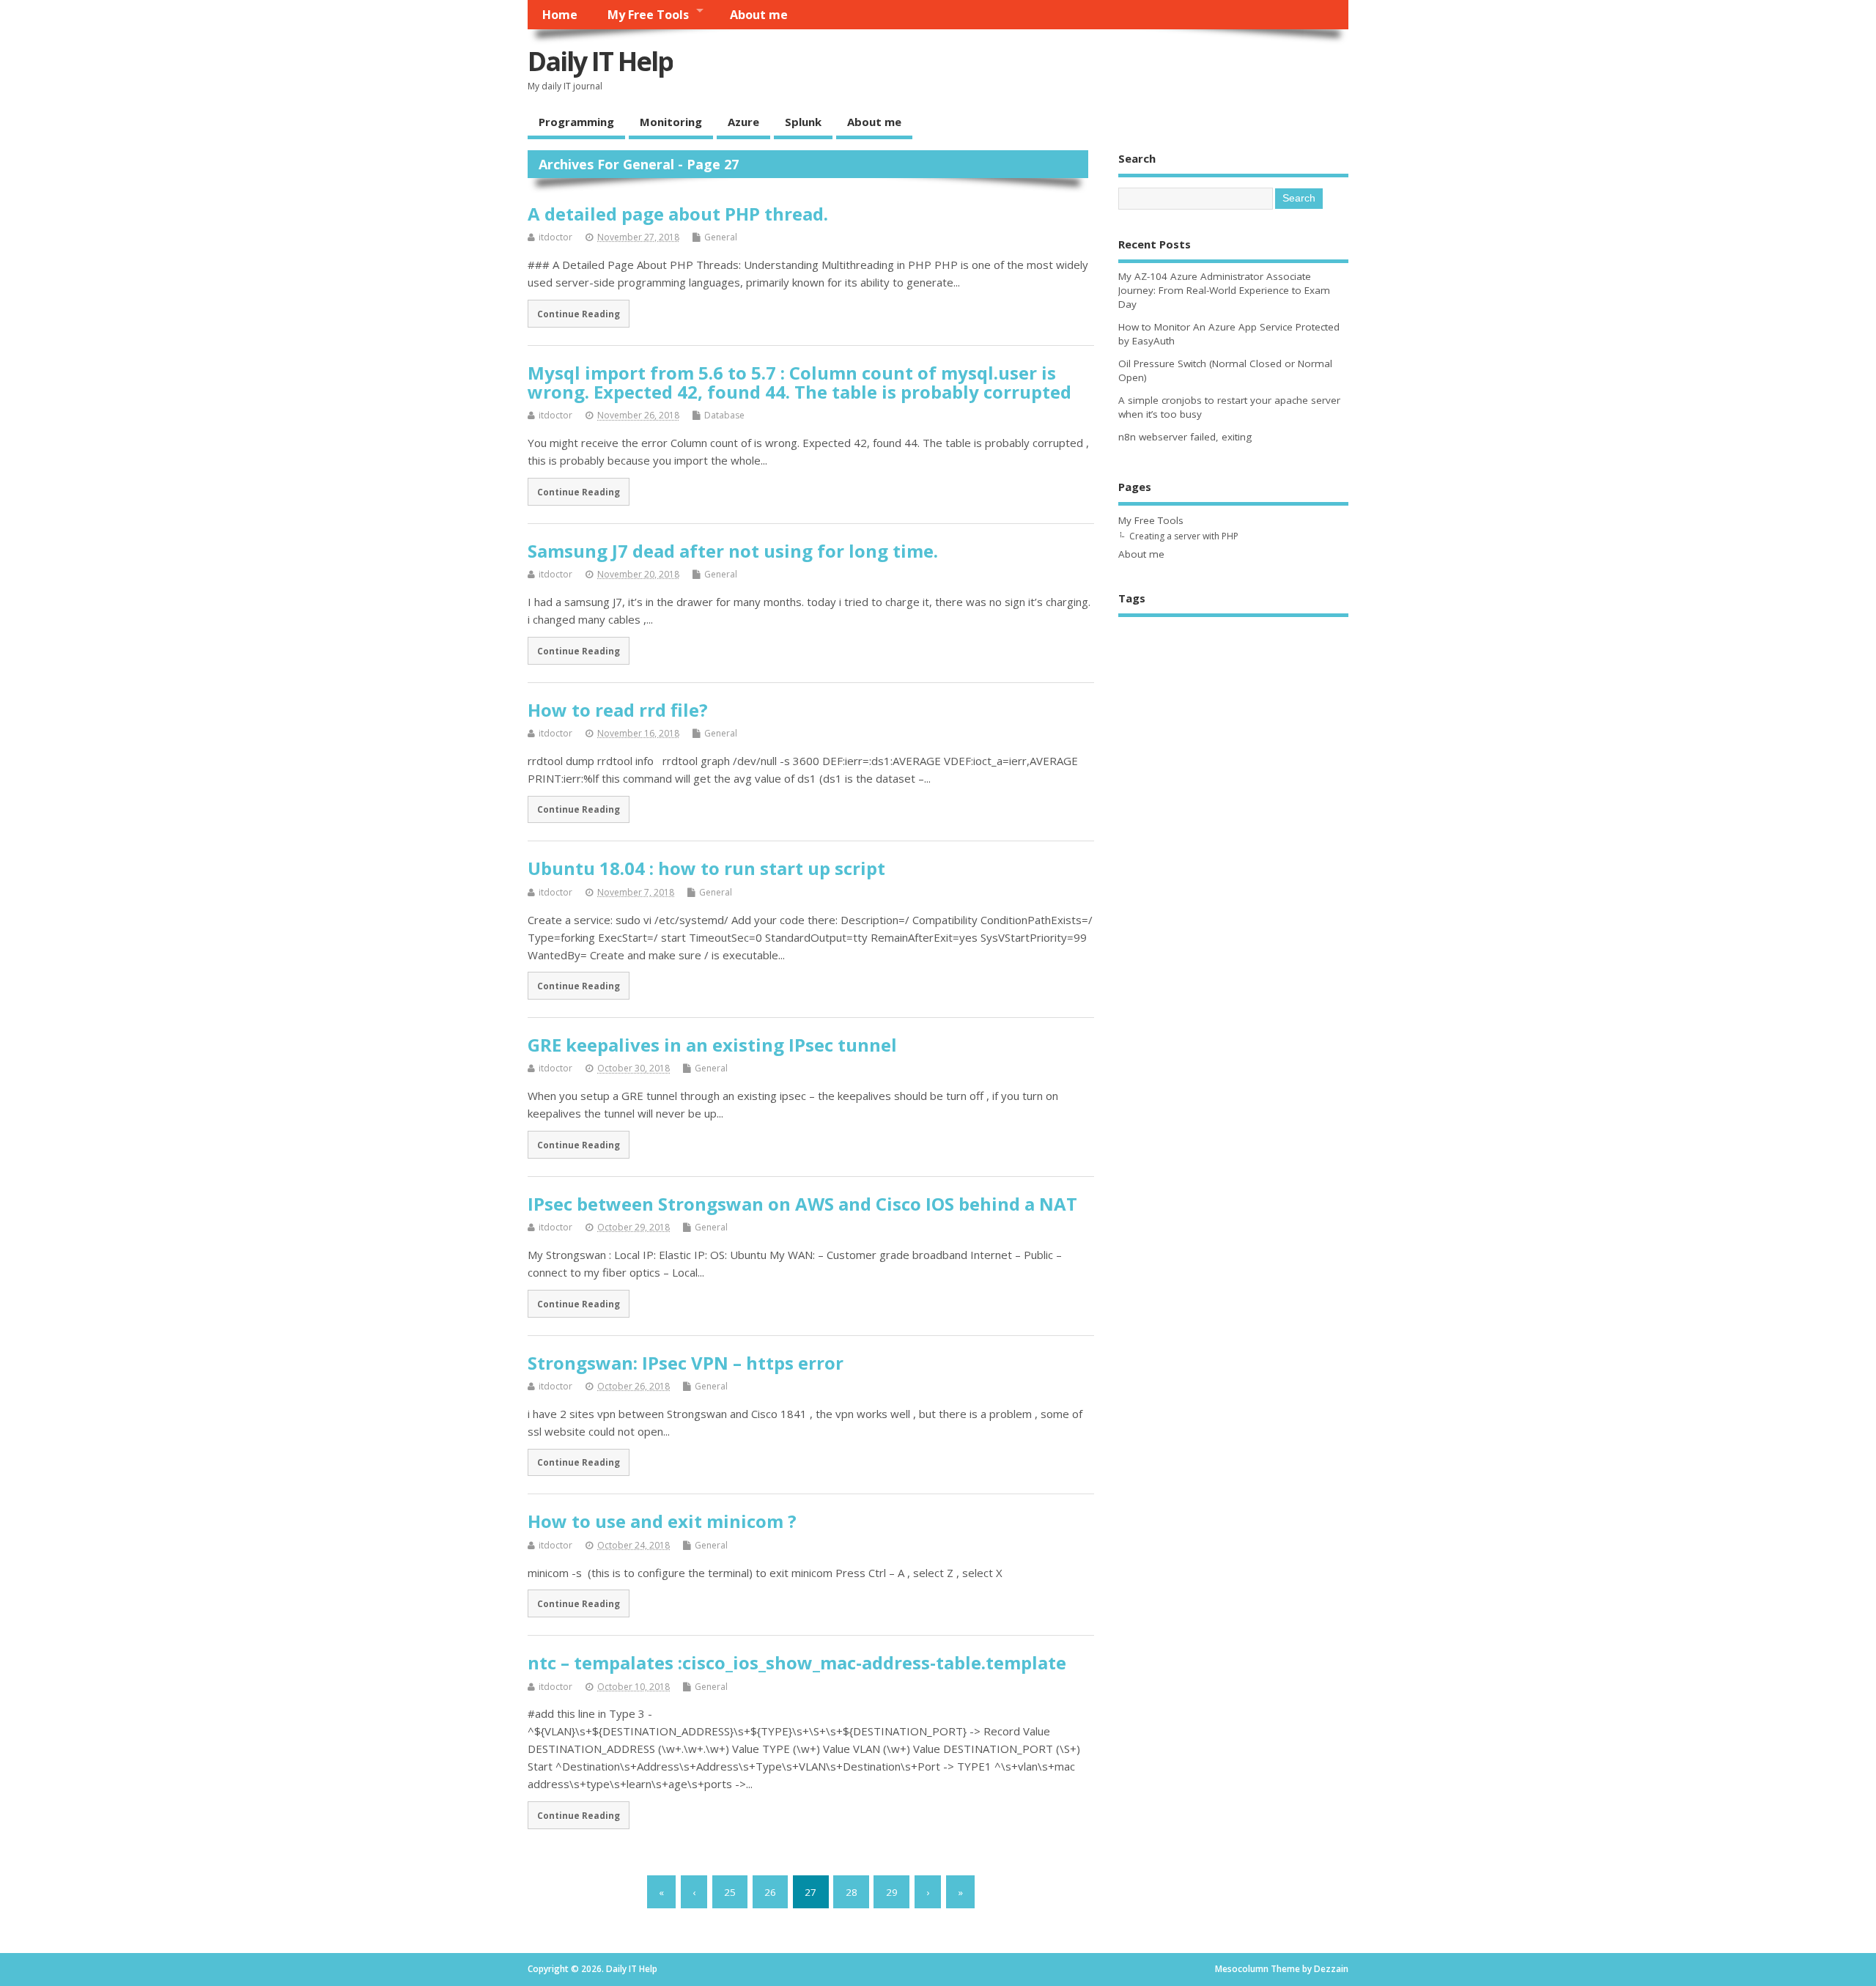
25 (730, 1892)
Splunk (803, 122)
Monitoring (671, 122)
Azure (743, 122)
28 (852, 1892)
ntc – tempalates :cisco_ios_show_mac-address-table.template (797, 1662)
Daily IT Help (600, 61)
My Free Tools (648, 15)
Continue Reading (579, 314)
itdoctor (555, 237)
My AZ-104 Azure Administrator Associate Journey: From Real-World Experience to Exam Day (1224, 290)
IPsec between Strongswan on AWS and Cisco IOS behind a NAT (802, 1204)
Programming (576, 122)
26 (770, 1892)
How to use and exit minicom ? (662, 1521)
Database (724, 415)
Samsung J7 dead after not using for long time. (733, 551)
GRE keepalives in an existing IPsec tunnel (712, 1045)
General (721, 237)
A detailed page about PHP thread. (678, 214)
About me (759, 15)
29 (892, 1892)
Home (560, 15)
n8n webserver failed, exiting (1185, 437)
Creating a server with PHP (1184, 536)
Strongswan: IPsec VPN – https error (686, 1363)
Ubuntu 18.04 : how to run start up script (706, 868)
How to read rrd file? (618, 710)
